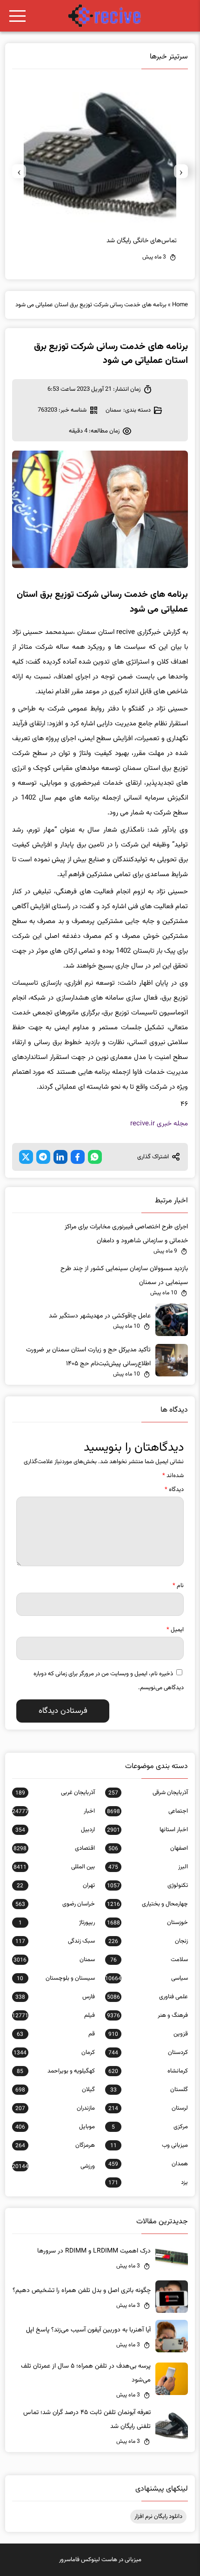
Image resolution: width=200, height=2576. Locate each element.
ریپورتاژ (57, 1923)
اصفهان (148, 1848)
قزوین (148, 2034)
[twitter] (26, 1157)
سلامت (149, 1960)
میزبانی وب (149, 2145)
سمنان (113, 410)
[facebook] (78, 1157)
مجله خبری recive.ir (159, 1124)
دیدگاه (174, 1490)
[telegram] (43, 1157)
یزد (148, 2182)
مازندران (55, 2108)
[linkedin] (60, 1157)
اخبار (53, 1811)
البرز (148, 1867)
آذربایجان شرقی (148, 1793)
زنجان (148, 1941)
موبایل (55, 2127)
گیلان (55, 2090)
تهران (56, 1885)
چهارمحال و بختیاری (147, 1904)
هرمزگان (55, 2145)
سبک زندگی (55, 1941)
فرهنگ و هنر (147, 2015)
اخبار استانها (147, 1830)
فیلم (53, 2015)
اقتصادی (54, 1848)
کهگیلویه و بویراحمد (56, 2071)
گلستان (149, 2090)
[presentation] (181, 171)
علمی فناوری (147, 1997)
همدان (148, 2164)
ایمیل (175, 1630)
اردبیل (55, 1830)
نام (178, 1586)
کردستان (148, 2053)
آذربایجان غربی (55, 1793)
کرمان (54, 2053)
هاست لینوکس (99, 2560)
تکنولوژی (147, 1885)
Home (180, 305)
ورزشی (53, 2166)
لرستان (148, 2108)
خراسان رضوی (55, 1904)
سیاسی (147, 1978)
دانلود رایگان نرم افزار (158, 2517)
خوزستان (147, 1923)
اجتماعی (147, 1811)
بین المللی (54, 1867)
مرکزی (150, 2127)
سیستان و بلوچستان (56, 1978)
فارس (55, 1997)
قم (56, 2034)
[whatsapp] (95, 1157)
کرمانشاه (148, 2071)
